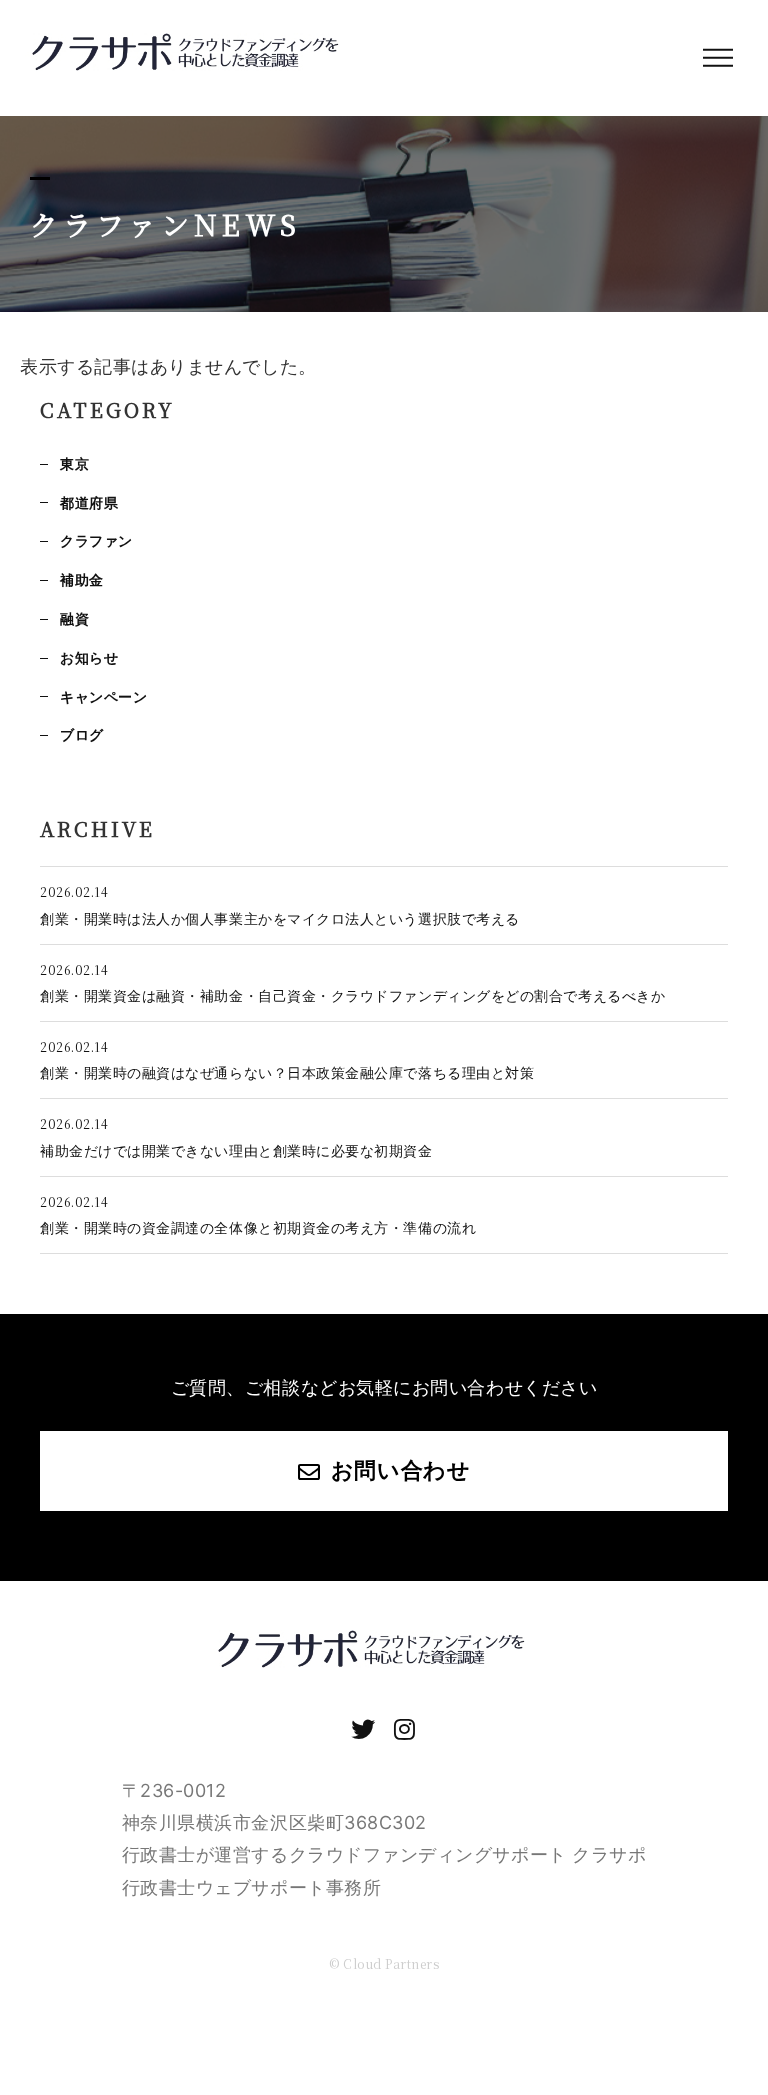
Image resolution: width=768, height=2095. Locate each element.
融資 (74, 618)
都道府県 (89, 502)
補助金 (82, 579)
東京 (74, 463)
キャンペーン (103, 696)
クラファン (96, 540)
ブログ (82, 734)
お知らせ (89, 657)
